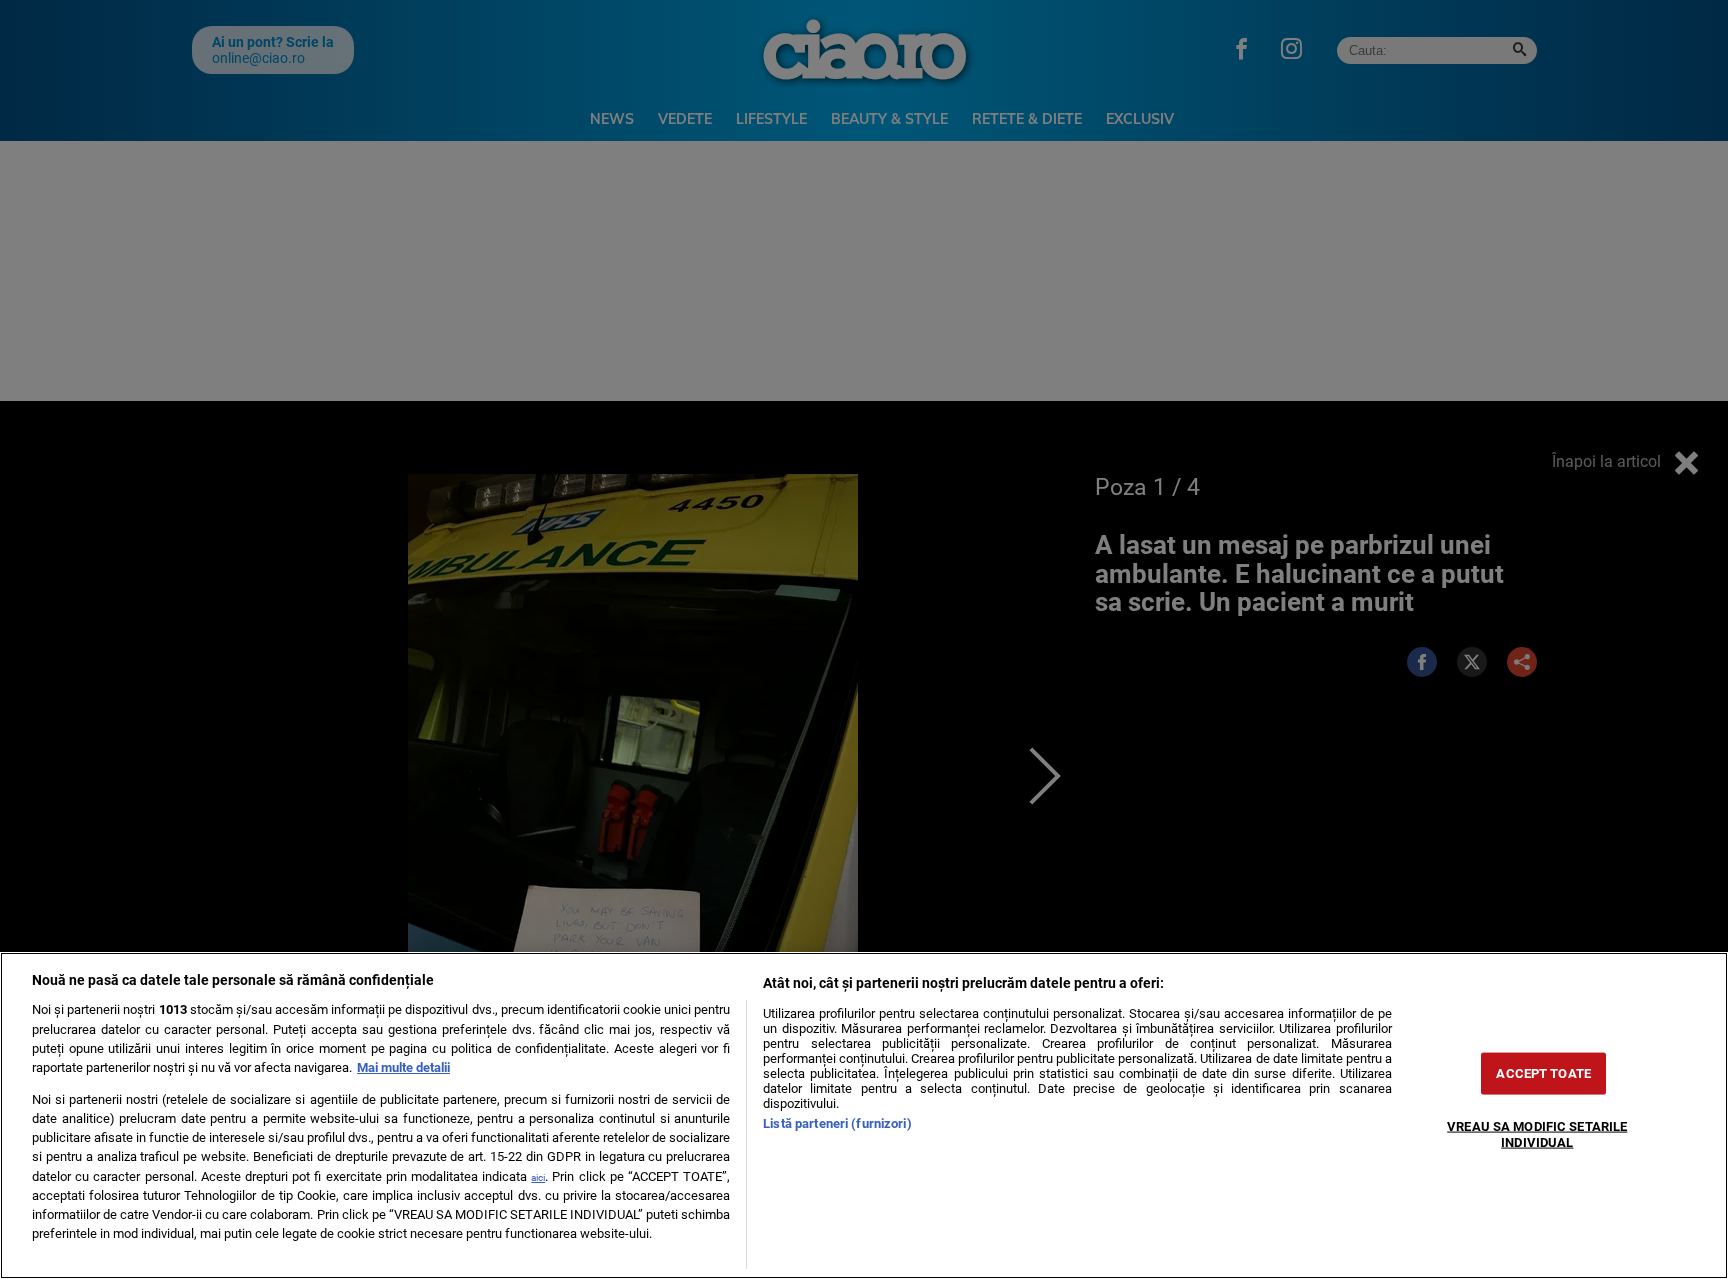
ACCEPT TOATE (1543, 1073)
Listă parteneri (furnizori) (837, 1123)
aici (538, 1177)
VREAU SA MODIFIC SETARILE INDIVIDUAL (1537, 1134)
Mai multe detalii (403, 1067)
